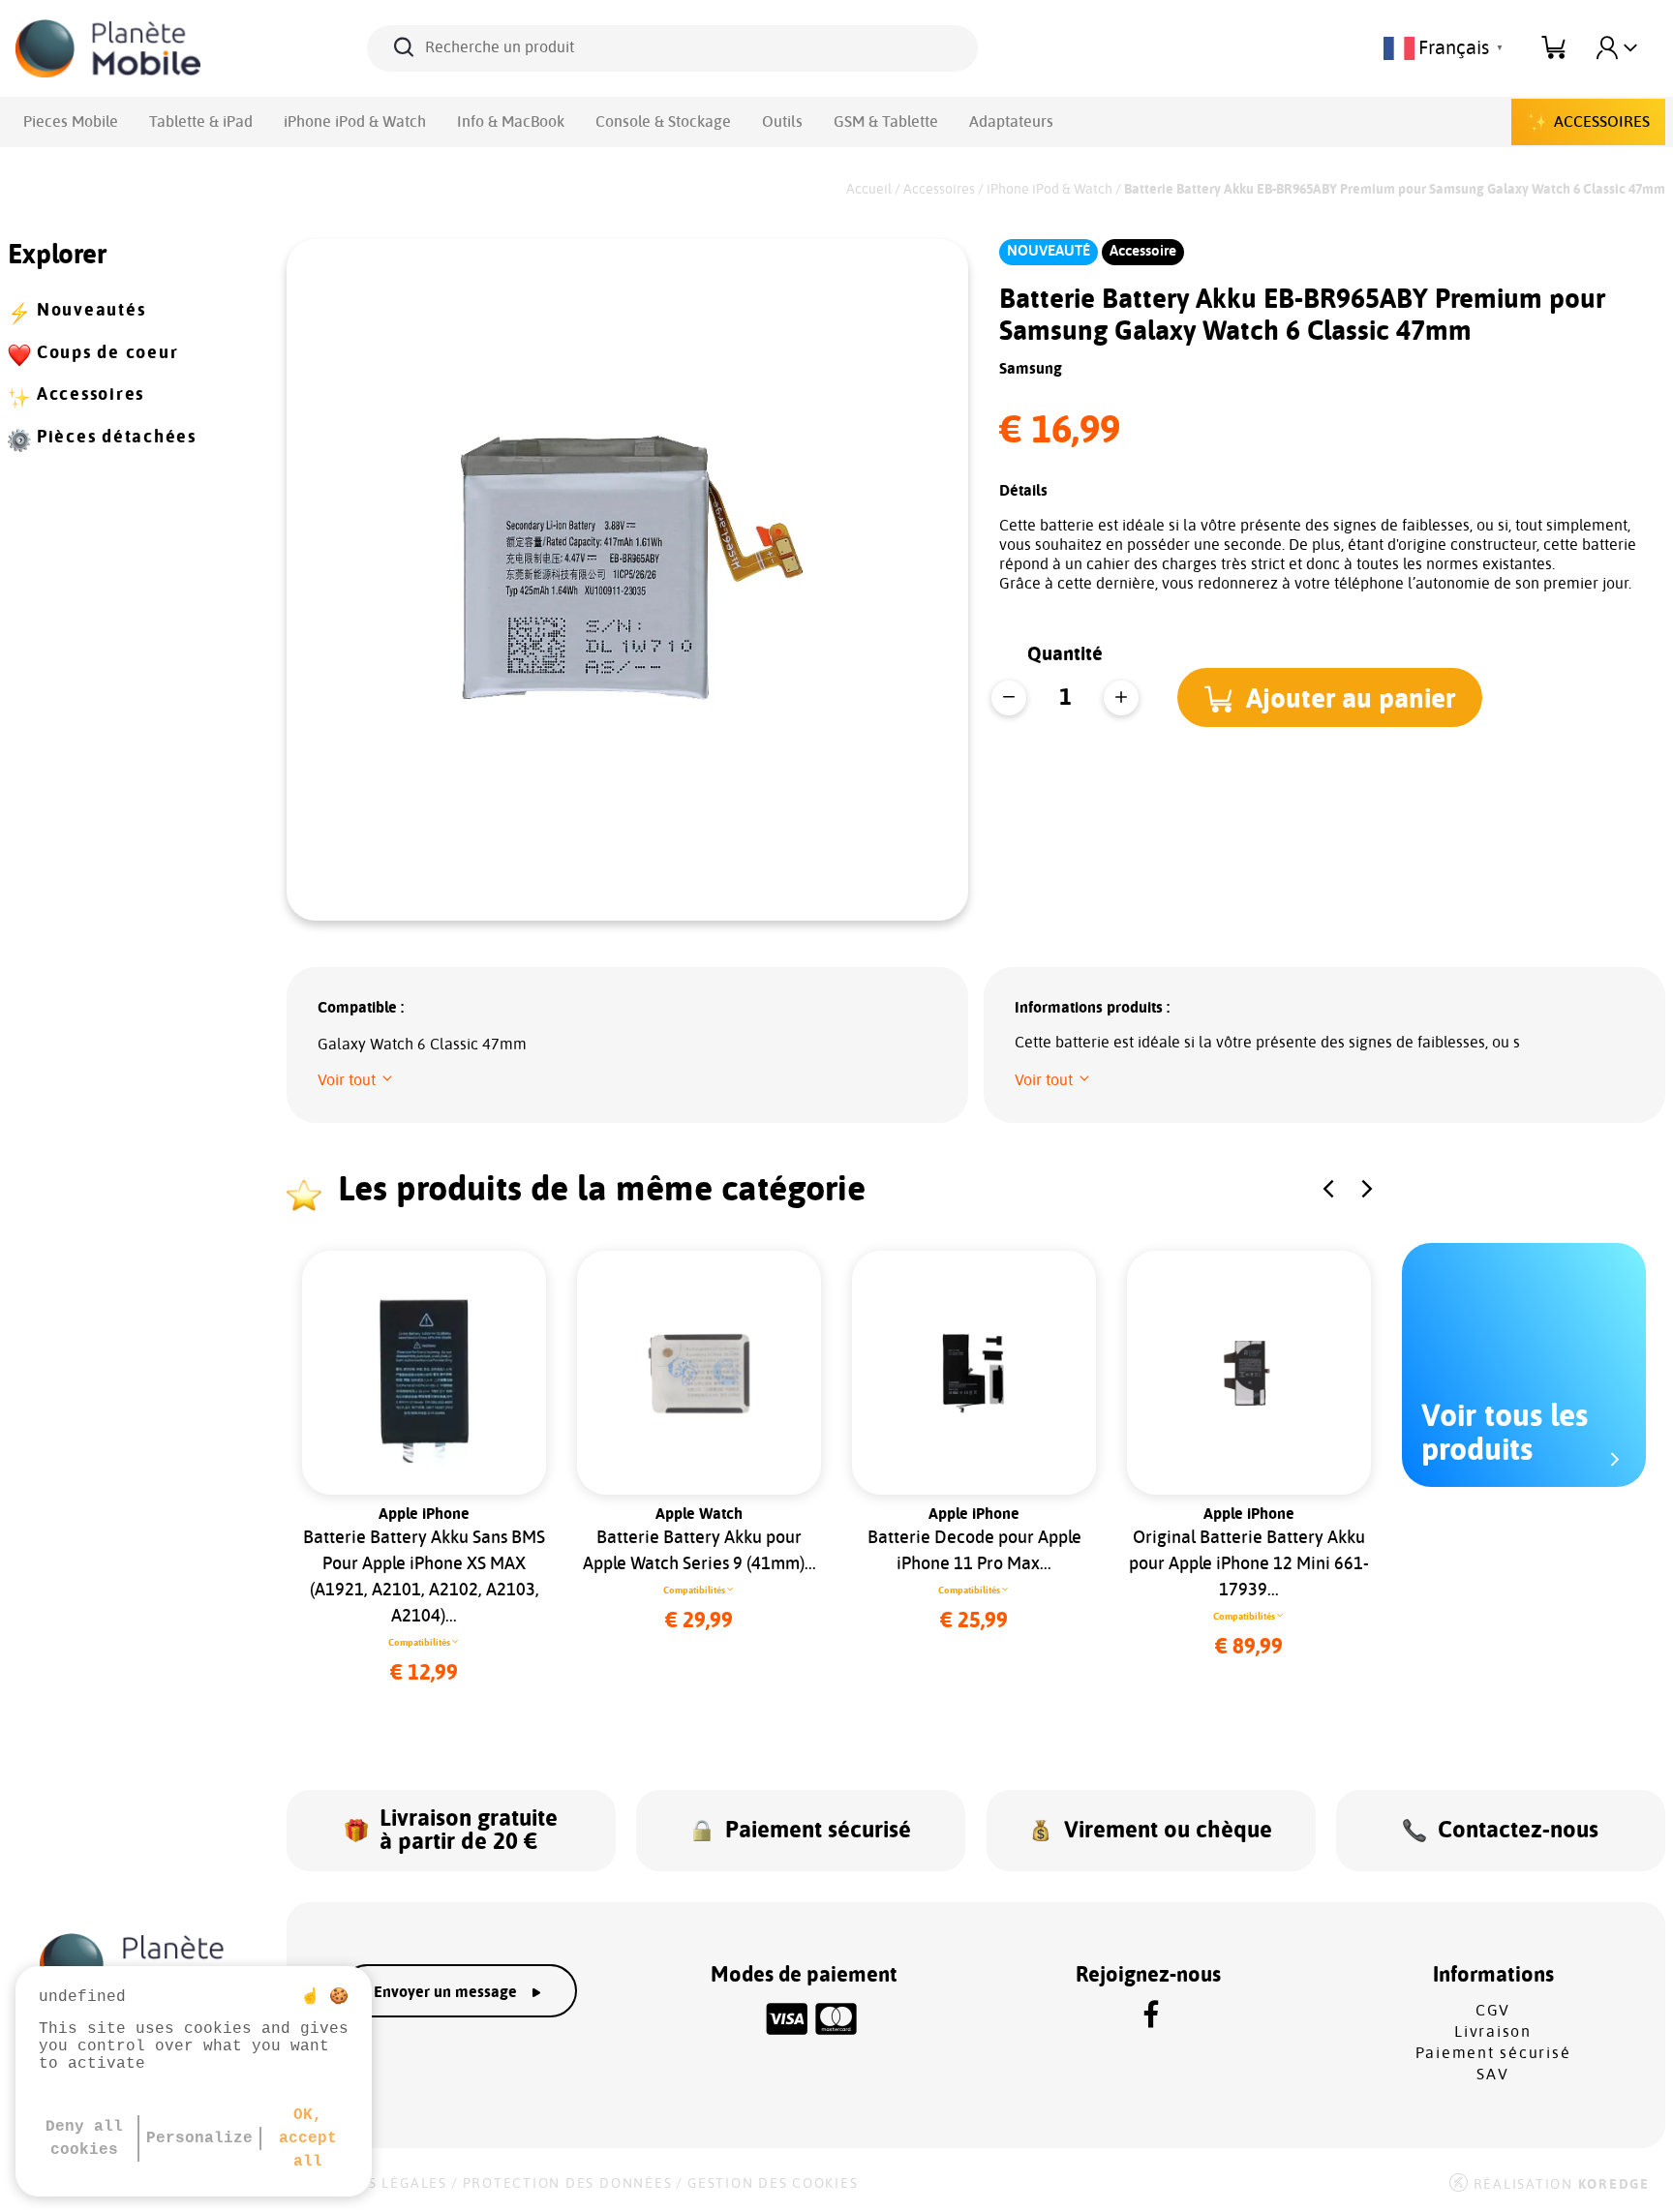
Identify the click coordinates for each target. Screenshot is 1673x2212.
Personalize (199, 2138)
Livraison (1493, 2032)
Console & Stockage (663, 122)
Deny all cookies (84, 2138)
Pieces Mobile (71, 122)
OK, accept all (308, 2138)
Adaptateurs (1011, 122)
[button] (1330, 697)
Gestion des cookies (773, 2184)
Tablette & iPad (201, 122)
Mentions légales (372, 2184)
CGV (1493, 2011)
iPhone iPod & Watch (355, 122)
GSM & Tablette (886, 122)
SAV (1492, 2075)
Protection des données (568, 2184)
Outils (782, 122)
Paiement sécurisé (1493, 2053)
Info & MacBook (511, 122)
